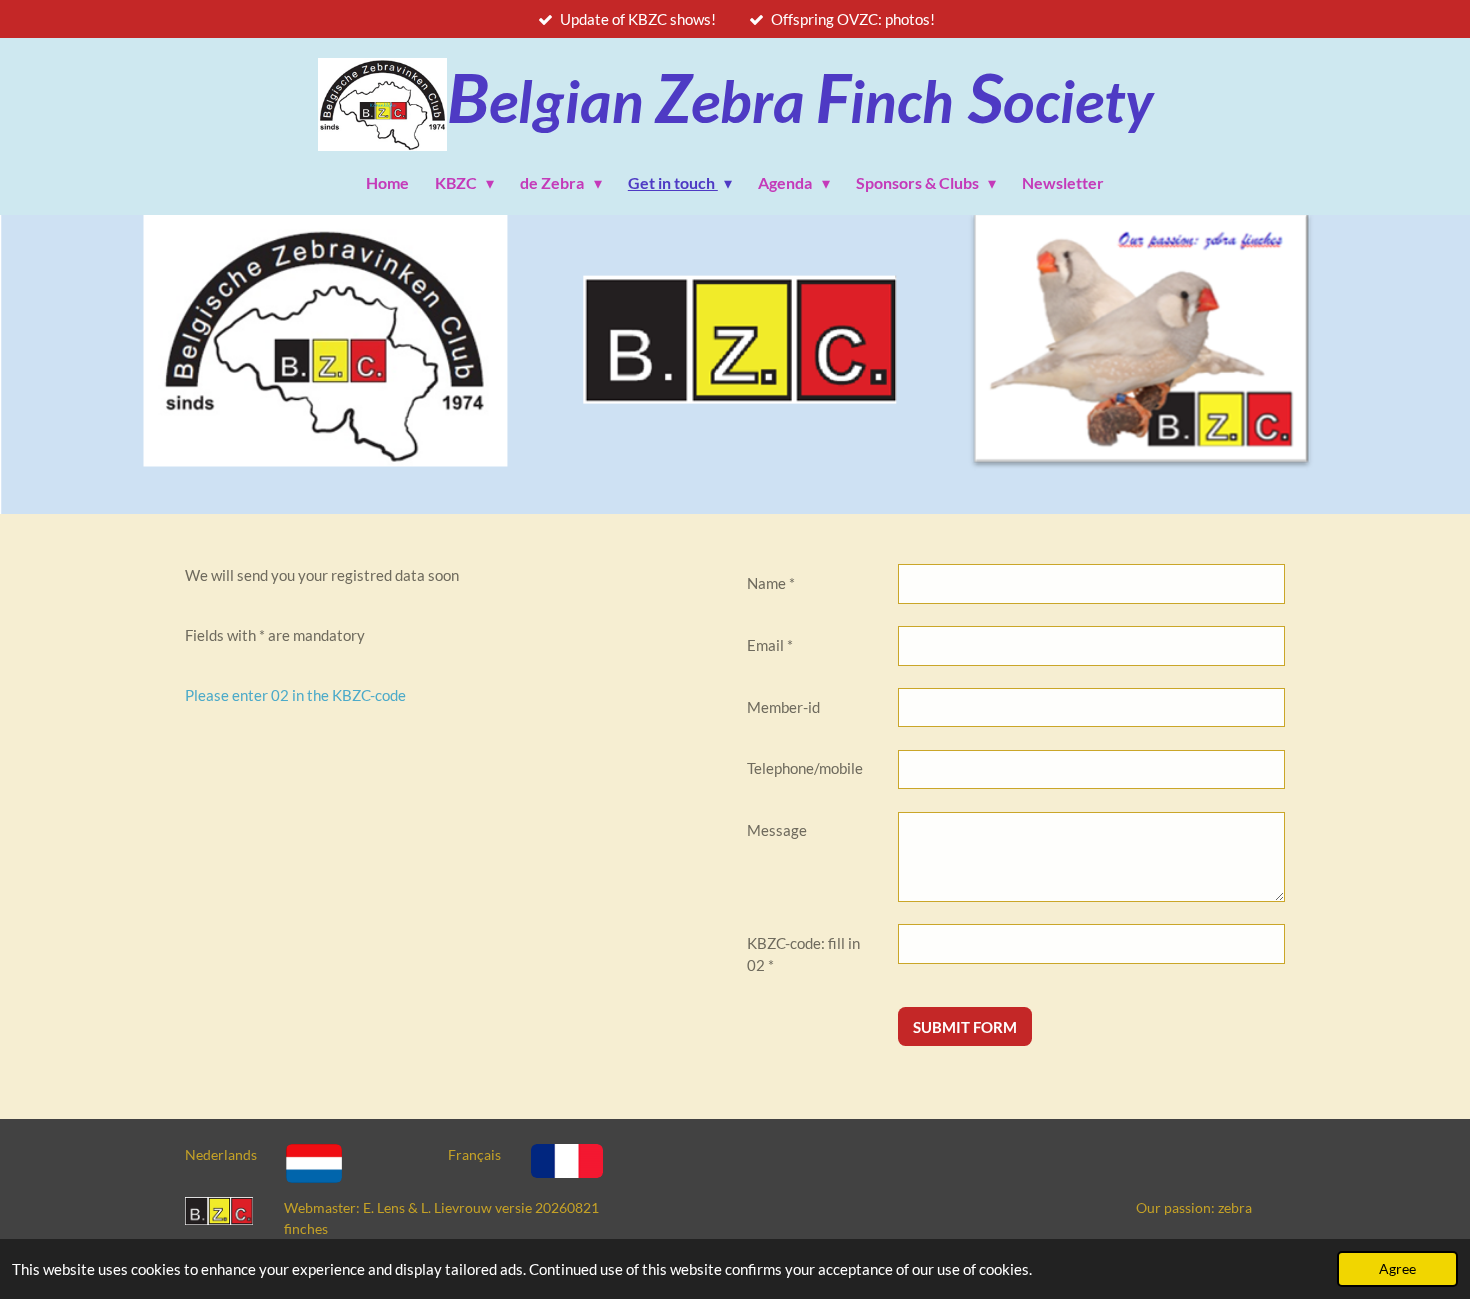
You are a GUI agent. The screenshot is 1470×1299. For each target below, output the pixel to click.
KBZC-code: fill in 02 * (803, 954)
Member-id (783, 707)
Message (777, 830)
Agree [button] (1397, 1269)
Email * (770, 645)
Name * (771, 583)
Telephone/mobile (805, 768)
